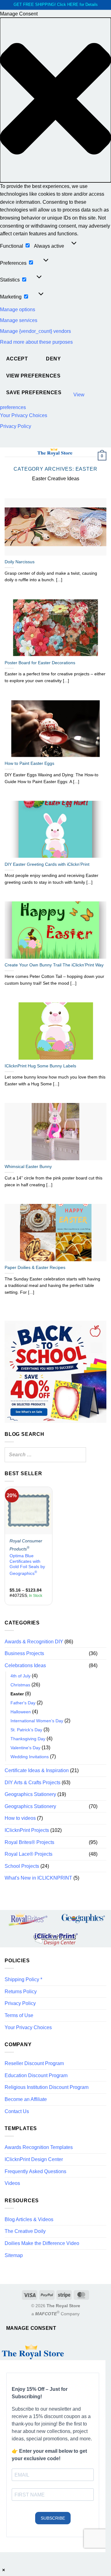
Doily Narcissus (20, 562)
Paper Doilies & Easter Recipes (35, 1268)
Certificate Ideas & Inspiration (37, 1770)
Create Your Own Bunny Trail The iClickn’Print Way (54, 965)
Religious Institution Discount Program (47, 2087)
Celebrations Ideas (25, 1665)
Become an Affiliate (26, 2099)
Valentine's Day (25, 1748)
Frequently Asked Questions (35, 2171)
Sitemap (14, 2255)
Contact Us (17, 2111)
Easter (17, 1694)
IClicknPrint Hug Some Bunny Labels (40, 1066)
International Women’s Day (37, 1721)
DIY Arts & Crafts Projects (33, 1783)
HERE (73, 4)
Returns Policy (21, 1992)
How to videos (20, 1818)
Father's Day (23, 1703)
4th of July (21, 1676)
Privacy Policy (16, 426)
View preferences (33, 376)
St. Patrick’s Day (26, 1730)
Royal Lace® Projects (29, 1854)
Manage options (18, 309)
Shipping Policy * (23, 1979)
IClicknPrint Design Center (34, 2159)
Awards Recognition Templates (39, 2147)
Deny (53, 359)
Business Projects (24, 1653)
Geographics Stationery (30, 1794)
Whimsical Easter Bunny (28, 1167)
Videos (12, 2183)
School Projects (22, 1866)
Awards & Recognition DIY (34, 1642)
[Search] (80, 1455)
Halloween (21, 1712)
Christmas (20, 1685)
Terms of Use (19, 2015)
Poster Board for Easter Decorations (40, 663)
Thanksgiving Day (28, 1739)
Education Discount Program (36, 2075)
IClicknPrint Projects (27, 1830)
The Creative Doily (25, 2231)
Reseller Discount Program (34, 2063)
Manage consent (31, 2328)
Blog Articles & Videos (29, 2219)
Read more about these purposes (36, 342)
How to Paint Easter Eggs (29, 763)
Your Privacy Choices (24, 415)
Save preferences (34, 392)
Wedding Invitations (30, 1757)
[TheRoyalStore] (55, 452)
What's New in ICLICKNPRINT (38, 1878)
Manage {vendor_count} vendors (35, 331)
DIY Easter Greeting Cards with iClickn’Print (47, 864)
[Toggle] (103, 1654)
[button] (55, 100)
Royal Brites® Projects (29, 1842)
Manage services (19, 320)
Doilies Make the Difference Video (42, 2243)
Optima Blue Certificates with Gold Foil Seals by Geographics (27, 1565)
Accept (17, 359)
